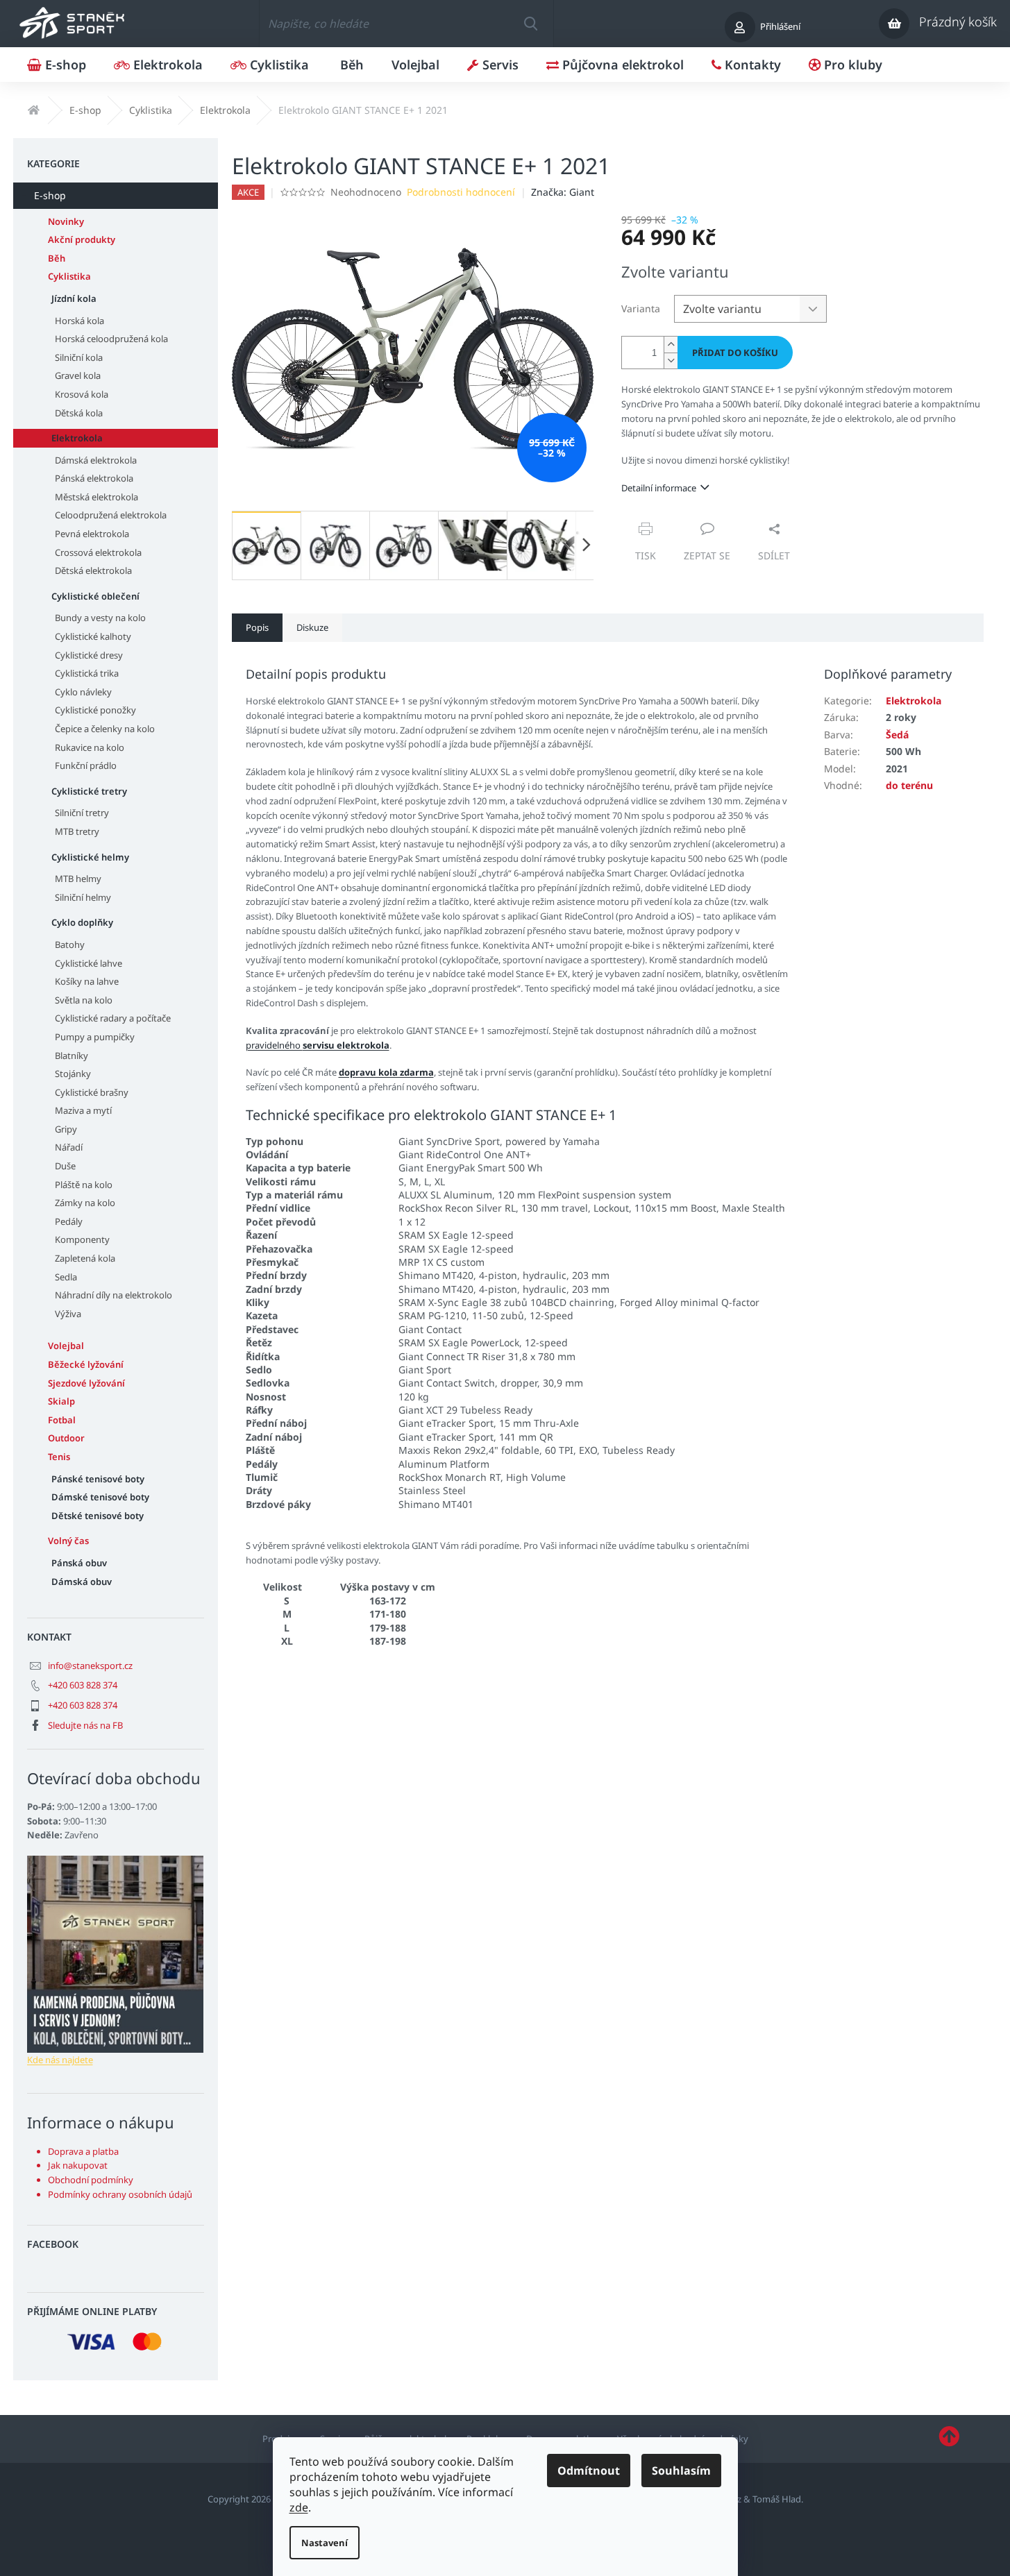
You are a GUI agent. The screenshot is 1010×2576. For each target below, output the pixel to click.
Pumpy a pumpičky (95, 1037)
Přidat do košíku (735, 353)
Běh (57, 258)
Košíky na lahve (87, 981)
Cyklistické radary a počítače (113, 1018)
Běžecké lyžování (86, 1364)
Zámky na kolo (85, 1203)
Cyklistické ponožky (95, 710)
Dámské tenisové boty (100, 1497)
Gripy (66, 1129)
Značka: (563, 192)
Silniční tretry (82, 813)
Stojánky (73, 1074)
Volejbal (66, 1346)
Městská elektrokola (96, 497)
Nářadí (69, 1147)
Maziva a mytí (83, 1110)
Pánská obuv (79, 1563)
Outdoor (66, 1438)
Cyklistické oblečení (95, 596)
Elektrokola (77, 438)
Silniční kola (79, 357)
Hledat (530, 24)
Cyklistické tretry (89, 791)
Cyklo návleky (83, 692)
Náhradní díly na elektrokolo (113, 1295)
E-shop (50, 195)
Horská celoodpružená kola (111, 339)
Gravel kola (78, 375)
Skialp (61, 1401)
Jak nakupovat (78, 2165)
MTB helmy (78, 879)
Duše (65, 1166)
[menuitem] (57, 65)
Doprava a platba (83, 2151)
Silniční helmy (83, 897)
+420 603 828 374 (83, 1685)
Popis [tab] (257, 627)
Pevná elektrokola (92, 534)
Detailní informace (659, 488)
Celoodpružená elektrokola (111, 515)
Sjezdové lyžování (86, 1383)
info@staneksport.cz (90, 1666)
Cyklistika (69, 276)
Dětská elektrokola (93, 570)
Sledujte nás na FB (85, 1725)
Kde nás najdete (60, 2060)
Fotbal (62, 1420)
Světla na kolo (84, 1000)
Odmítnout (589, 2471)
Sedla (66, 1277)
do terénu (909, 785)
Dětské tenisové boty (98, 1516)
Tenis (59, 1457)
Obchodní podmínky (91, 2180)
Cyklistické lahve (89, 963)
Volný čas (68, 1541)
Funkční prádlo (86, 765)
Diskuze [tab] (312, 627)
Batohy (70, 944)
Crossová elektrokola (98, 552)
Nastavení (325, 2543)
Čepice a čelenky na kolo (105, 729)
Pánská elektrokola (94, 478)
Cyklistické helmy (90, 857)
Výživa (68, 1314)
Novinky (66, 221)
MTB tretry (77, 831)
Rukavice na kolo (90, 747)
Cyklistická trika (87, 673)
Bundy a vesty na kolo (100, 618)
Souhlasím (681, 2471)
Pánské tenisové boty (98, 1479)
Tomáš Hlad (777, 2499)
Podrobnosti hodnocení (461, 192)
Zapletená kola (85, 1258)
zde (299, 2507)
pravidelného (318, 1045)
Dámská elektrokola (96, 460)
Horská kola (79, 321)
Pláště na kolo (84, 1185)
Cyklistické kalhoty (93, 636)
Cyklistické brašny (92, 1092)
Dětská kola (79, 413)
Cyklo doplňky (82, 922)
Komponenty (82, 1239)
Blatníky (71, 1056)
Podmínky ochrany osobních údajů (120, 2194)
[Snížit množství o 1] (671, 361)
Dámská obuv (82, 1582)
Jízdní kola (74, 298)
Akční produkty (82, 239)
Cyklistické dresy (89, 655)
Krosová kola (82, 394)
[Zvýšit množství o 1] (671, 345)
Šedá (897, 735)
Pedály (69, 1221)
